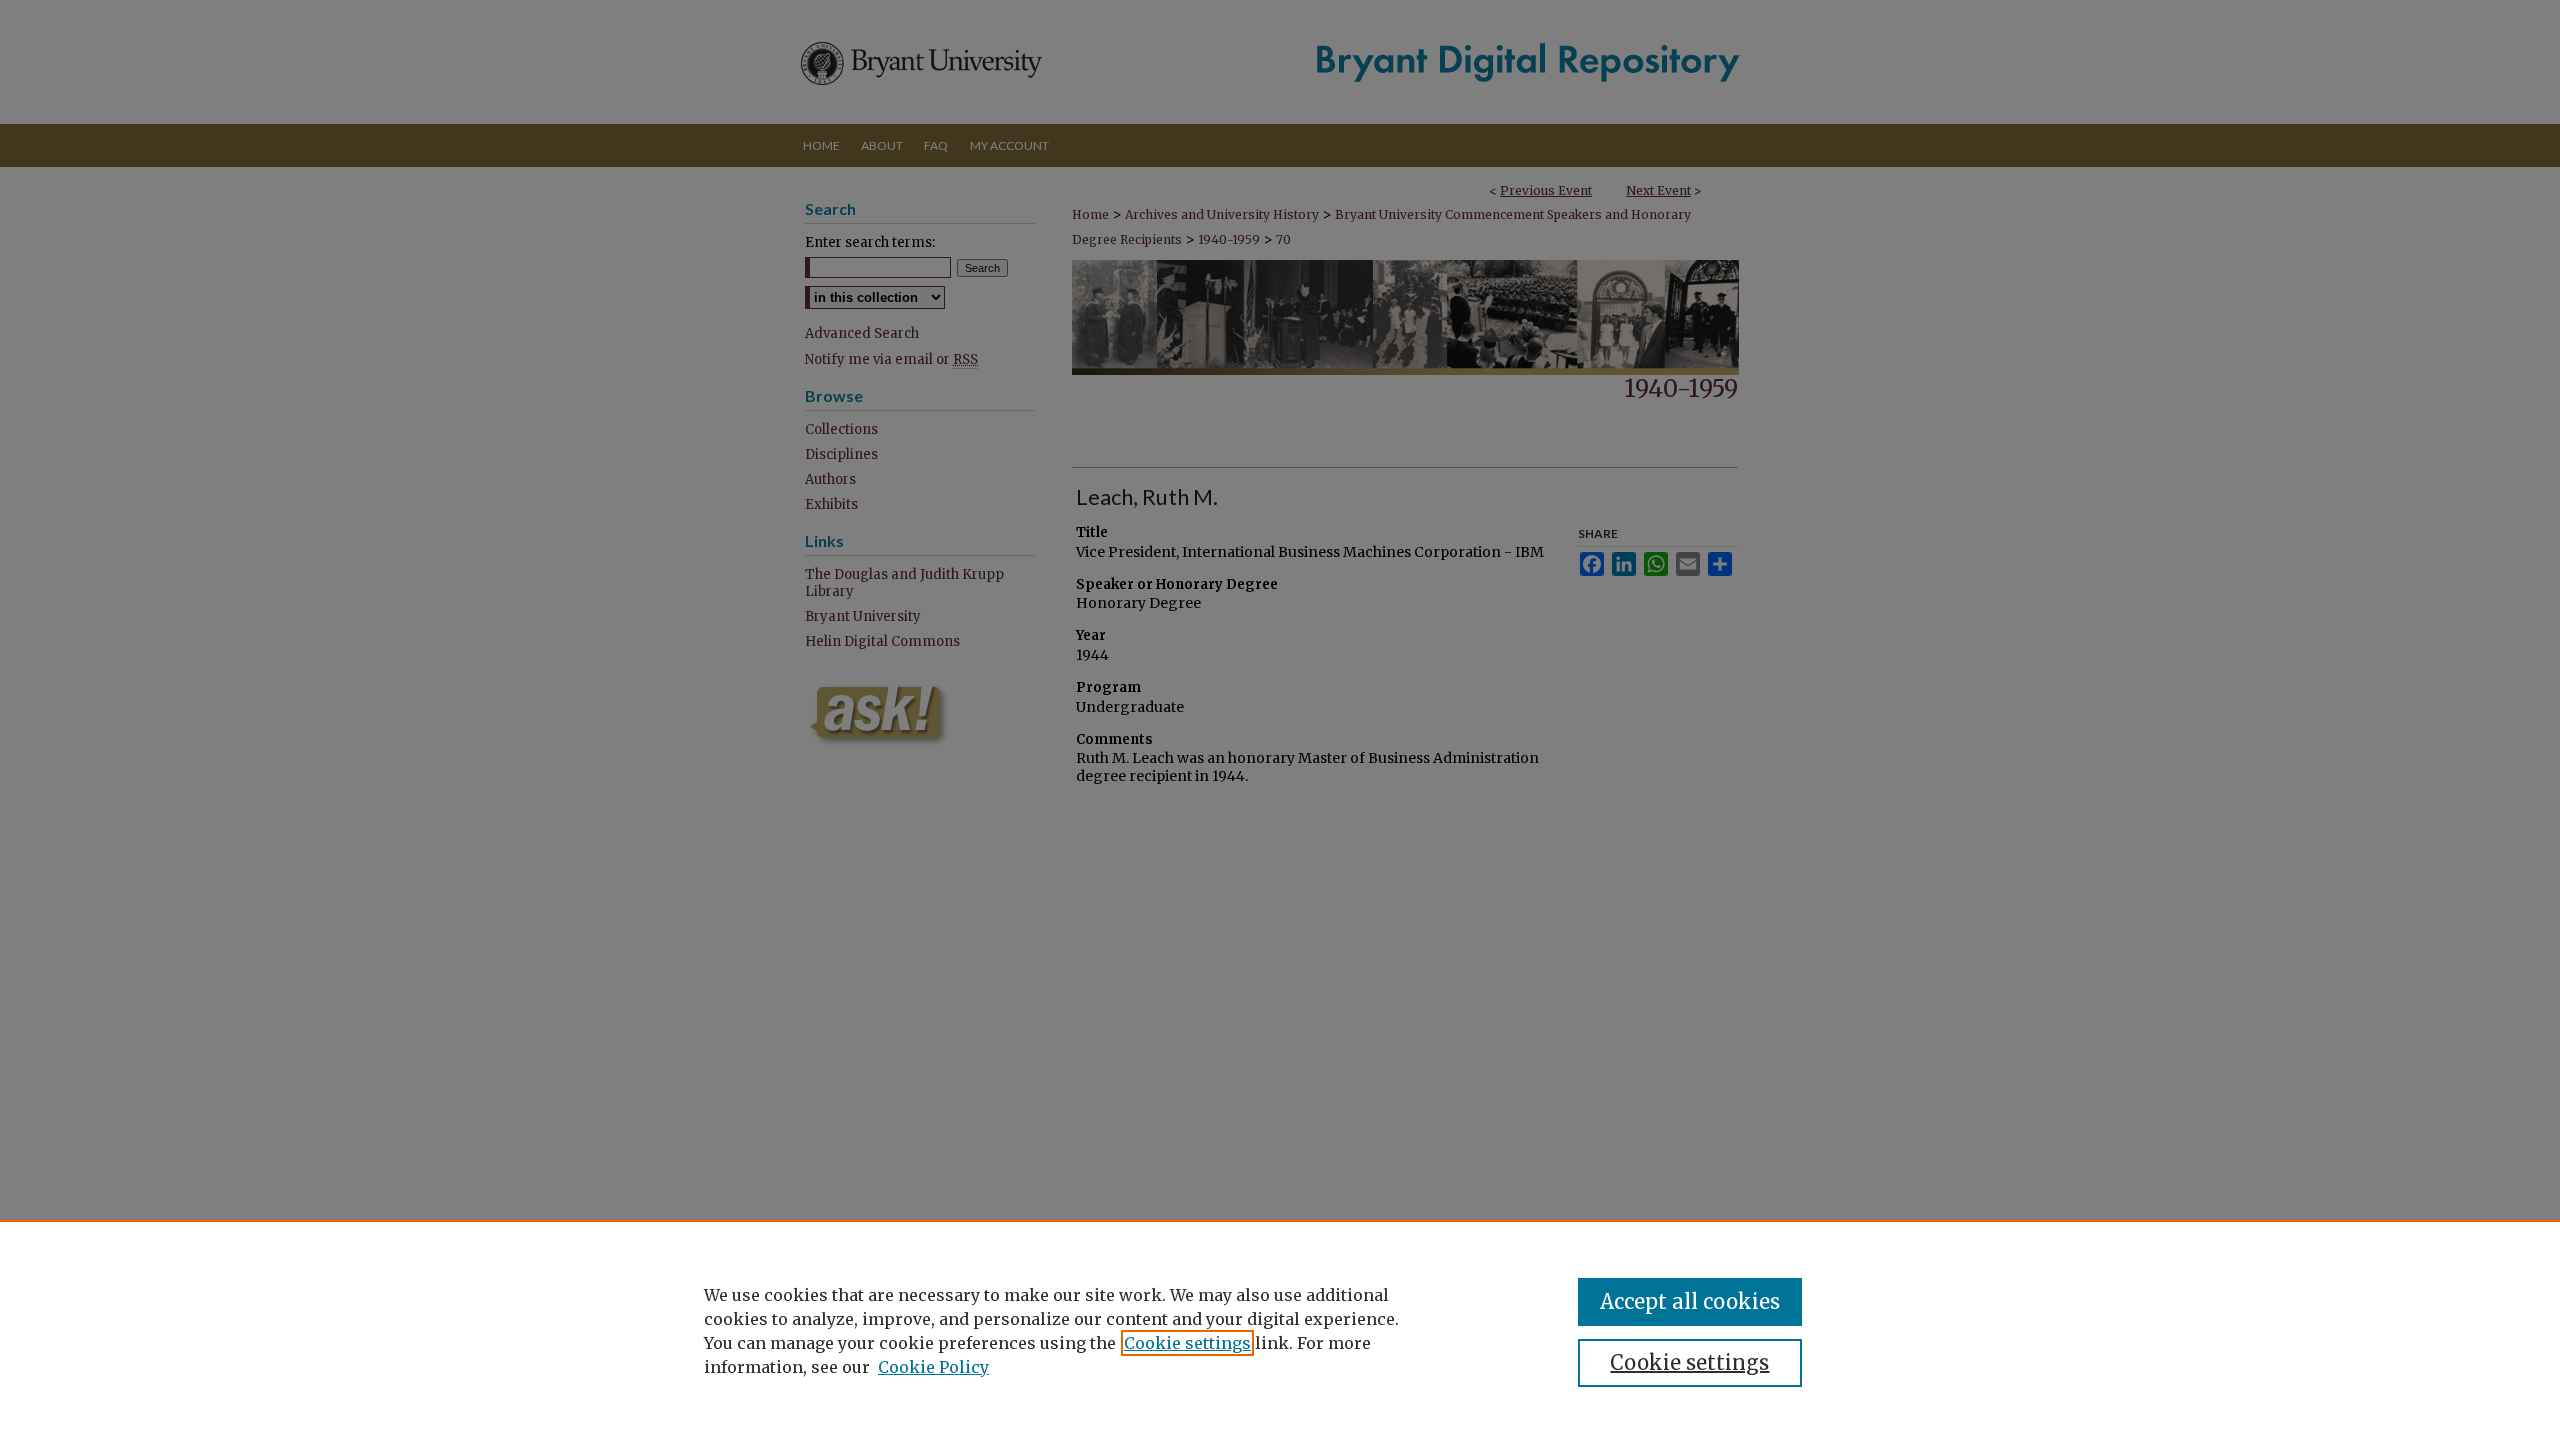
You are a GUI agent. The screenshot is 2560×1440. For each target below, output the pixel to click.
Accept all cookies (1690, 1301)
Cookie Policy (933, 1367)
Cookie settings (1187, 1343)
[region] (1280, 1330)
